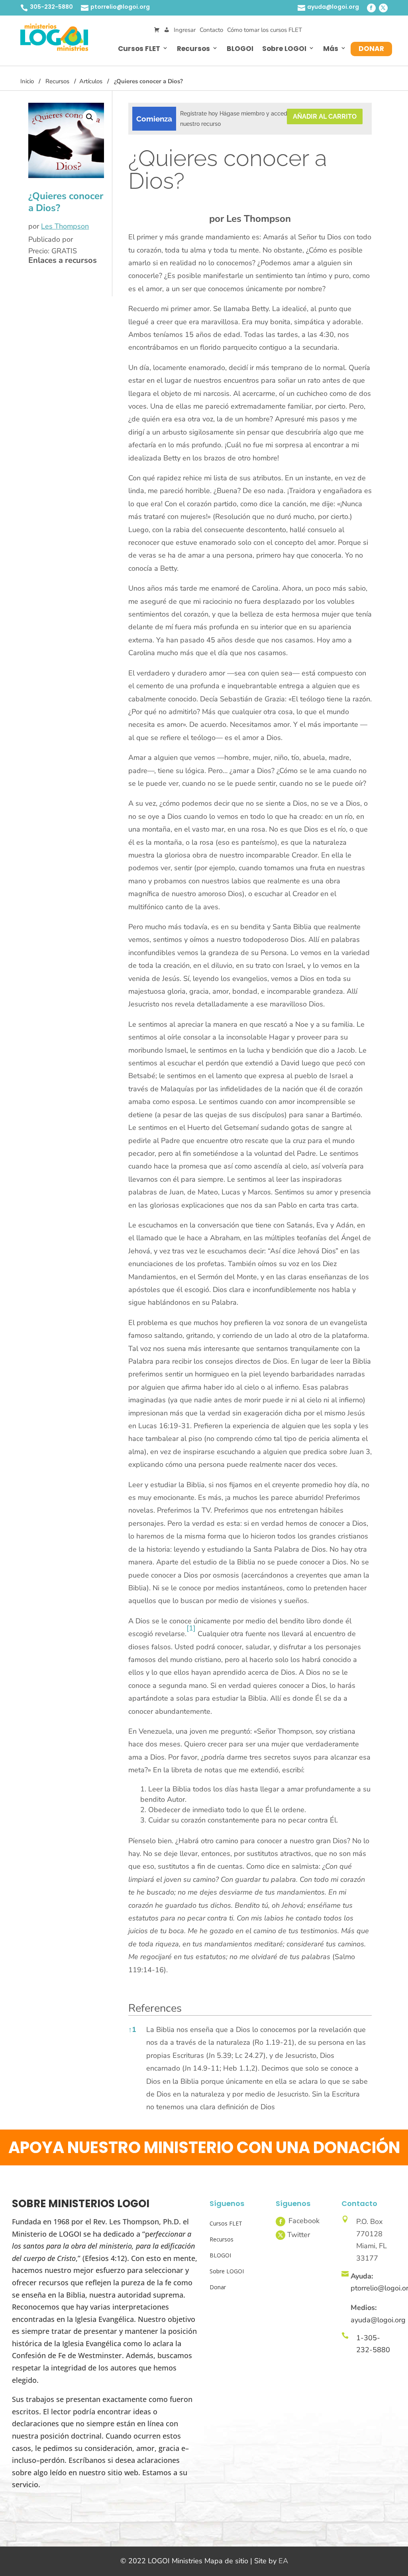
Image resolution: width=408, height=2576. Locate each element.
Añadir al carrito (325, 116)
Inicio (27, 81)
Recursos (193, 49)
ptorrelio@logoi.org (120, 7)
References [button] (155, 2008)
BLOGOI (240, 49)
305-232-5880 (51, 7)
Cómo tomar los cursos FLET (265, 30)
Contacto (211, 30)
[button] (90, 117)
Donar (371, 49)
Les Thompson (65, 226)
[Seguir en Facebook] (371, 8)
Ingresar (185, 30)
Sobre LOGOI (284, 49)
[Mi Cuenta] (167, 30)
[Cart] (157, 30)
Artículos (91, 81)
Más (331, 49)
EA (283, 2561)
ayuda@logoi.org (333, 7)
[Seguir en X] (383, 8)
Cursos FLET (139, 49)
